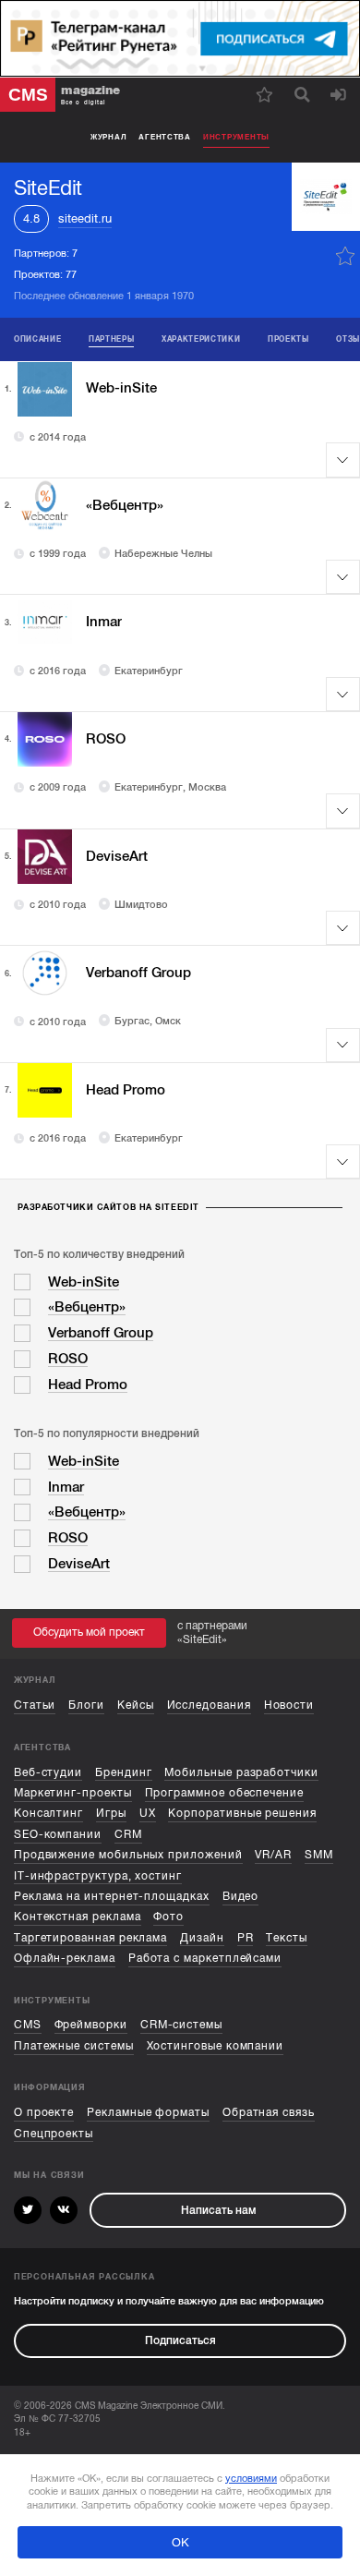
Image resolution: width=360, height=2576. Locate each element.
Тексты (287, 1938)
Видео (241, 1896)
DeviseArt (117, 856)
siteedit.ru (85, 218)
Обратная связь (269, 2112)
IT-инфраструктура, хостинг (98, 1876)
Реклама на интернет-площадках (112, 1896)
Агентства (165, 137)
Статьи (35, 1705)
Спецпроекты (54, 2134)
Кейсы (136, 1705)
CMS (28, 2025)
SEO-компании (58, 1834)
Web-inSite (121, 388)
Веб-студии (48, 1772)
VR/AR (273, 1855)
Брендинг (123, 1772)
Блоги (86, 1705)
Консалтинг (48, 1813)
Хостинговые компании (216, 2046)
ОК (180, 2542)
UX (148, 1813)
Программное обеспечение (224, 1793)
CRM (128, 1834)
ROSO (106, 739)
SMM (319, 1855)
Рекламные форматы (148, 2112)
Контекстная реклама (78, 1917)
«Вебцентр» (125, 505)
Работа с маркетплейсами (205, 1958)
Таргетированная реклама (90, 1938)
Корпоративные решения (242, 1813)
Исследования (209, 1705)
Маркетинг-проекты (73, 1793)
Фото (168, 1917)
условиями (251, 2479)
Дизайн (202, 1938)
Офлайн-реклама (65, 1958)
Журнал (108, 137)
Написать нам (218, 2210)
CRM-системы (181, 2025)
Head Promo (126, 1090)
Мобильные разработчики (241, 1772)
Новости (289, 1705)
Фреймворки (91, 2025)
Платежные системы (74, 2046)
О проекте (44, 2112)
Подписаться (180, 2340)
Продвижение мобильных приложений (128, 1855)
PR (246, 1938)
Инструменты (236, 137)
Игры (111, 1813)
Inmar (104, 622)
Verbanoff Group (138, 973)
